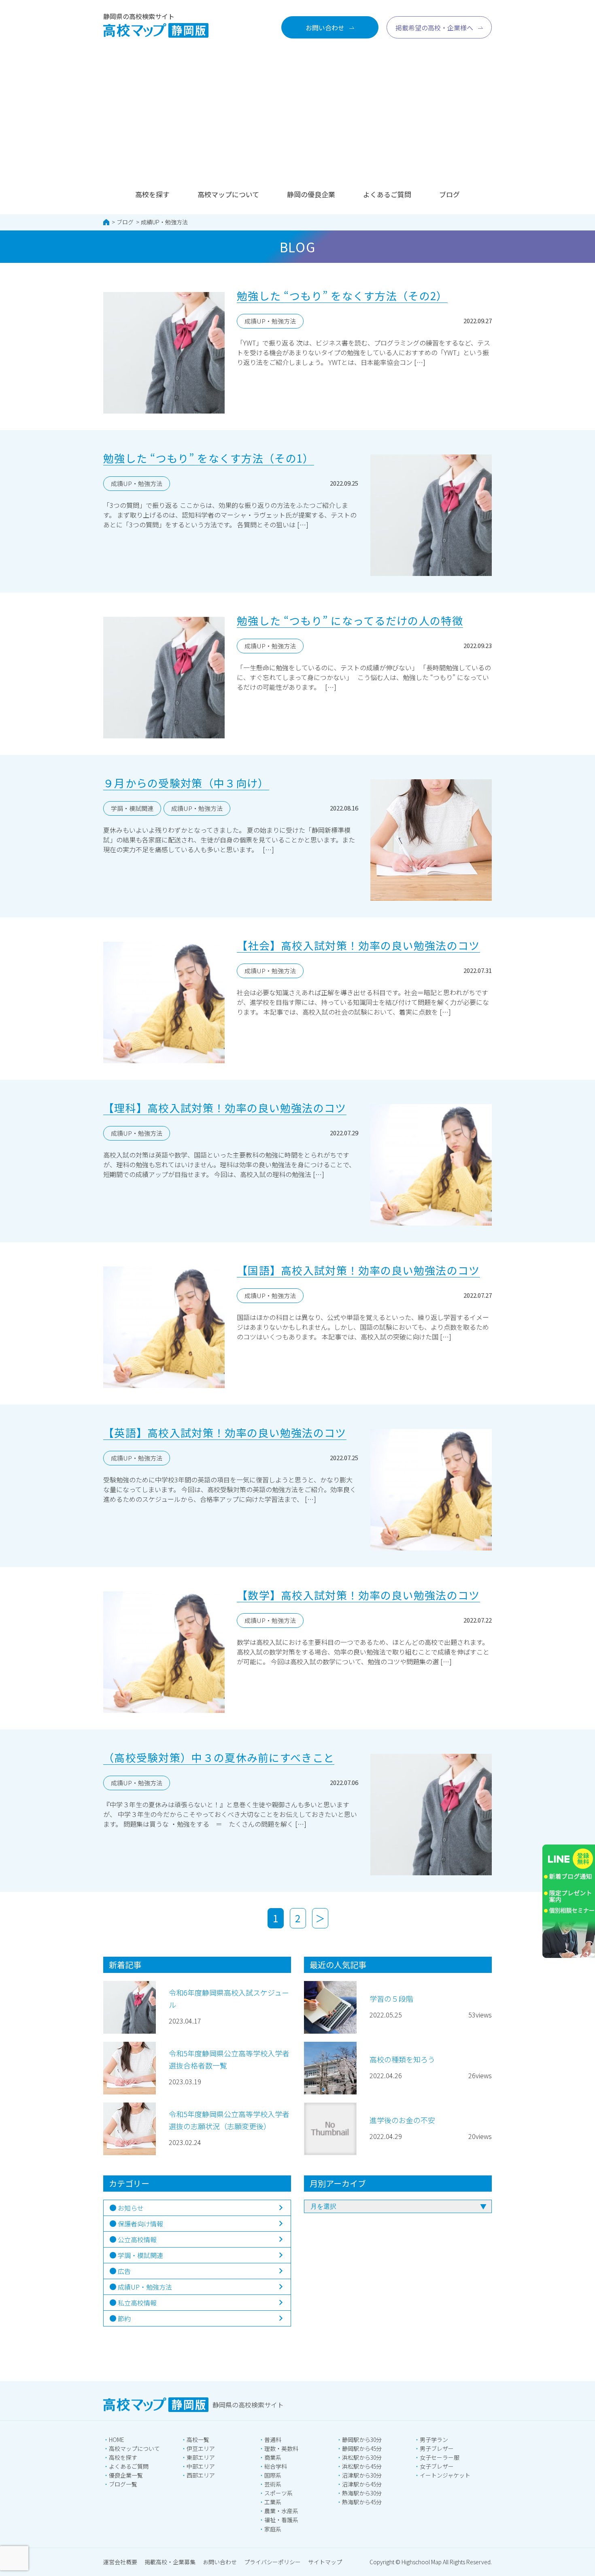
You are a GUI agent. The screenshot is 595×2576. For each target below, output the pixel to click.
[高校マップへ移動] (106, 222)
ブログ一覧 (123, 2484)
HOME (117, 2440)
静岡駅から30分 (362, 2440)
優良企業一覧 (126, 2475)
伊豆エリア (201, 2448)
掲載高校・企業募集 (170, 2562)
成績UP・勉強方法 (164, 222)
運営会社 (120, 2562)
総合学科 (276, 2466)
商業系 (273, 2457)
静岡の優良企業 (311, 194)
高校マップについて (228, 194)
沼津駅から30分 (362, 2475)
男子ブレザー (437, 2448)
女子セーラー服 (440, 2457)
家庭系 (273, 2529)
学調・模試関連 (132, 808)
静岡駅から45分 (362, 2448)
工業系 (273, 2502)
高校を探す (152, 194)
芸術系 (273, 2484)
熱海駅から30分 (362, 2493)
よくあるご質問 (387, 194)
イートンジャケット (445, 2475)
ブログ (449, 194)
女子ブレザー (437, 2466)
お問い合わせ (220, 2562)
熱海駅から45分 (362, 2502)
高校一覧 (198, 2440)
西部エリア (201, 2475)
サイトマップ (325, 2562)
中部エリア (201, 2466)
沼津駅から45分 (362, 2484)
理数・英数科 (281, 2448)
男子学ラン (434, 2440)
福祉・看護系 (281, 2520)
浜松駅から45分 (362, 2466)
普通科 (273, 2440)
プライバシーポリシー (272, 2562)
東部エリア (201, 2457)
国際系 (273, 2475)
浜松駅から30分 (362, 2457)
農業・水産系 (281, 2511)
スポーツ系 (278, 2493)
